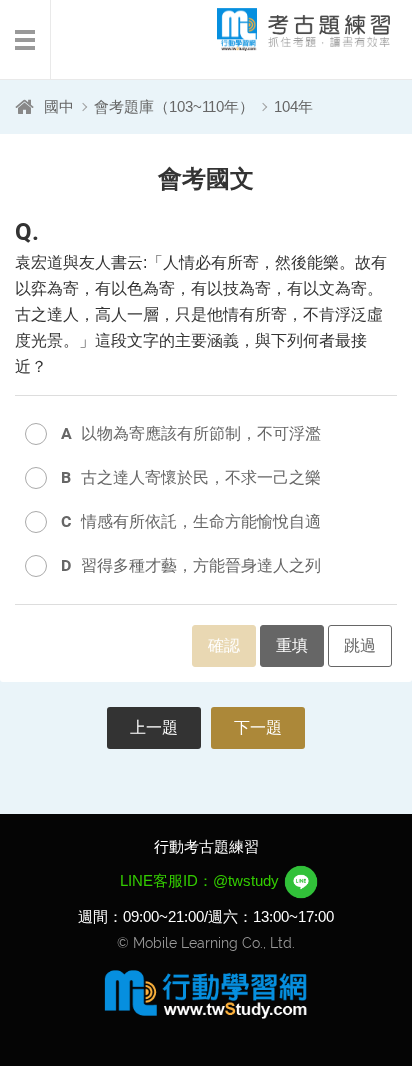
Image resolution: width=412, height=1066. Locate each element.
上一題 (154, 727)
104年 (293, 106)
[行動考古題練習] (287, 29)
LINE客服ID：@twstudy (201, 880)
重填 (292, 645)
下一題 (258, 727)
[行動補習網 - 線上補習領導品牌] (206, 993)
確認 (224, 645)
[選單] (25, 40)
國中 (59, 106)
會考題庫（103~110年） (174, 106)
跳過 (360, 645)
